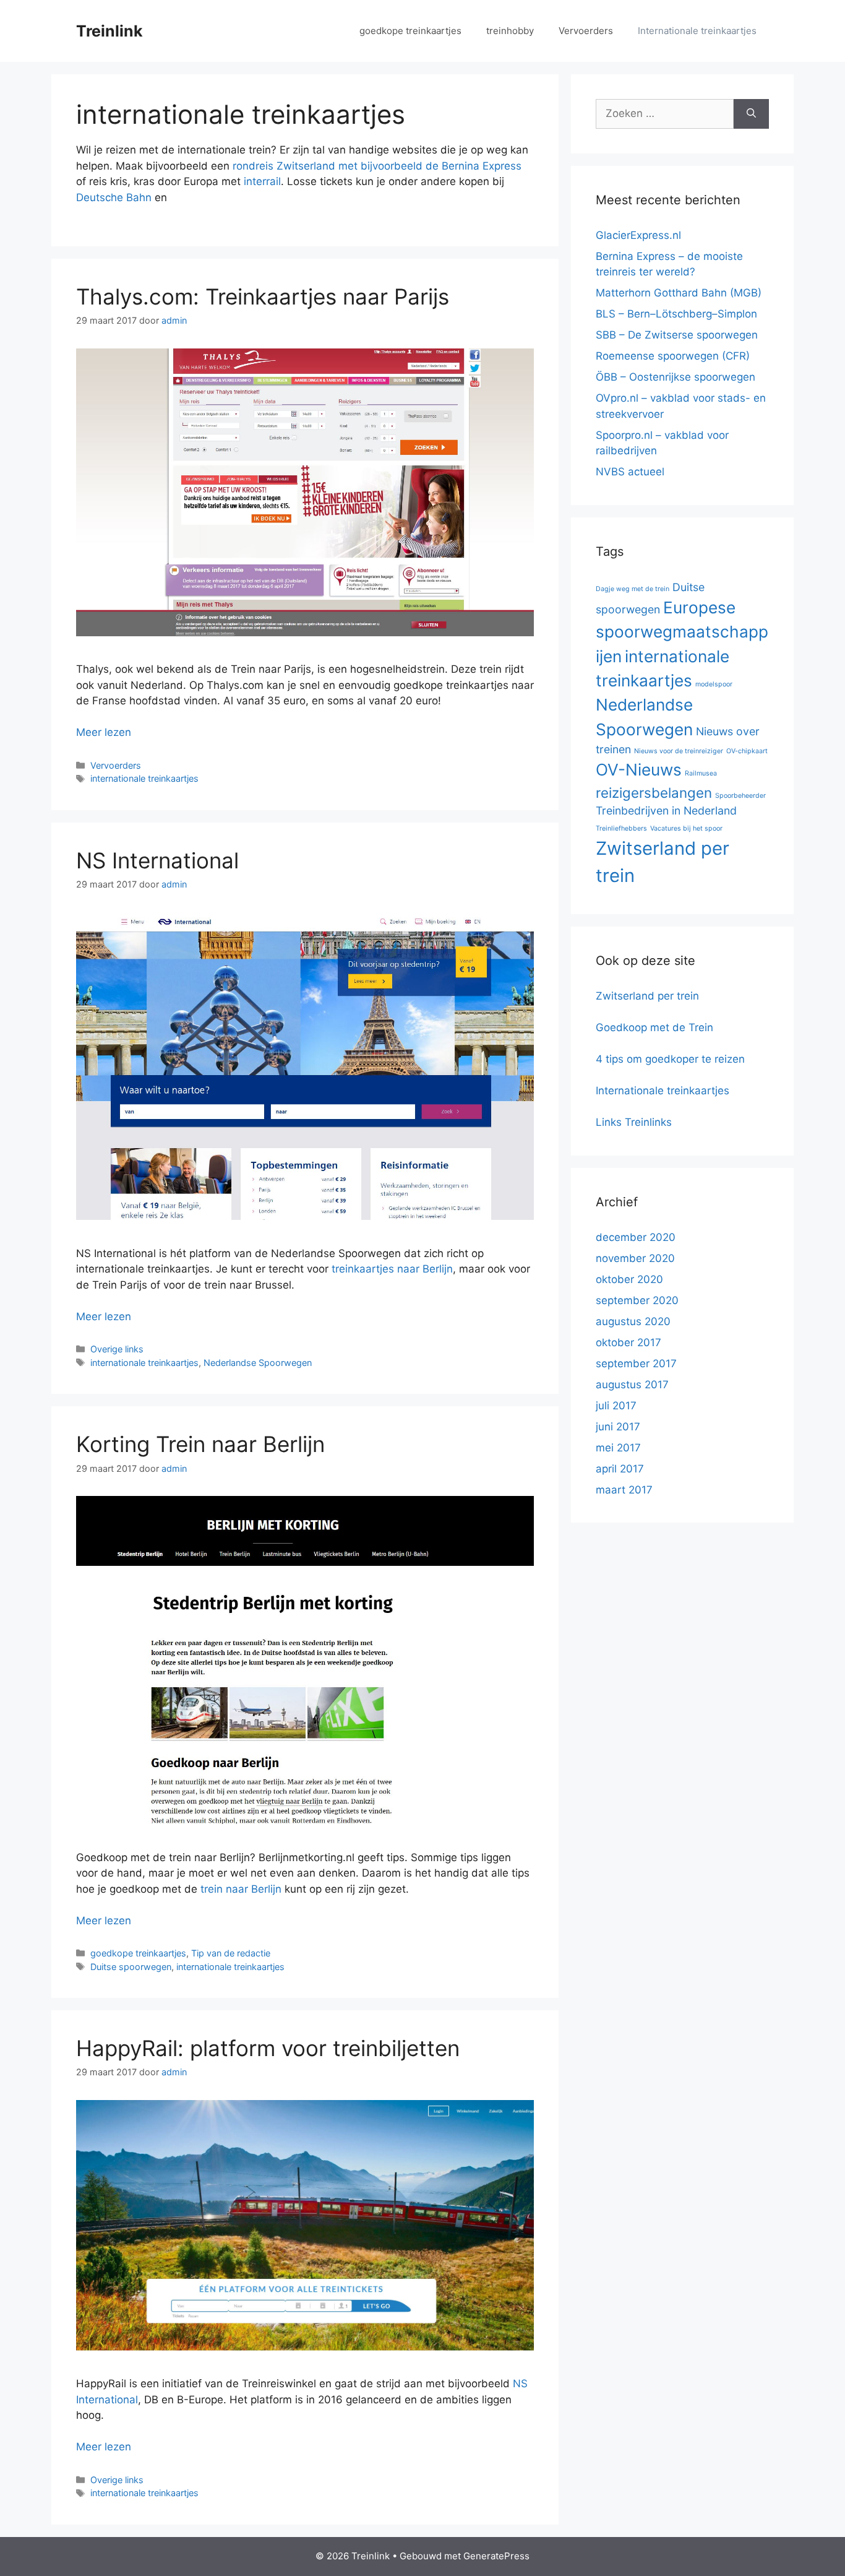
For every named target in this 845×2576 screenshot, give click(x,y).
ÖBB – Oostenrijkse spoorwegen (676, 377)
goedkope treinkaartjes (410, 31)
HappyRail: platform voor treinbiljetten (268, 2048)
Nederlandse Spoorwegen (258, 1363)
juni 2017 (618, 1427)
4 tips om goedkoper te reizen (670, 1059)
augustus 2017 (632, 1385)
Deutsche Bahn (114, 197)
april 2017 (620, 1469)
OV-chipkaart (747, 751)
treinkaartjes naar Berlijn (392, 1269)
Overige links (117, 1349)
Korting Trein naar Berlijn (200, 1444)
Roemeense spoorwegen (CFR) (673, 356)
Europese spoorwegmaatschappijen (682, 632)
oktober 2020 (629, 1279)
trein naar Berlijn (241, 1889)
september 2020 (637, 1300)
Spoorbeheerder (740, 796)
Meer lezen (104, 732)
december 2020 (636, 1237)
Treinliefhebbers (621, 828)
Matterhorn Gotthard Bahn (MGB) (679, 293)
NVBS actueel (630, 472)
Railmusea (701, 773)
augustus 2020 (633, 1321)
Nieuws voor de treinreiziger (679, 751)
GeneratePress (496, 2556)
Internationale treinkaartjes (697, 31)
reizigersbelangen (654, 793)
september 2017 (636, 1364)
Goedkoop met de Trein (654, 1027)
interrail (262, 181)
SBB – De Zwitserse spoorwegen (677, 335)
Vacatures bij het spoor (686, 828)
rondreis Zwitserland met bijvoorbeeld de (337, 166)
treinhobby (510, 31)
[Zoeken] (751, 114)
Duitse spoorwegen (131, 1967)
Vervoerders (586, 31)
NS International (157, 860)
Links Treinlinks (634, 1122)
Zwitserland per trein (647, 996)
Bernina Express (482, 166)
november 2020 (635, 1258)
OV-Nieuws (639, 770)
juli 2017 (616, 1406)
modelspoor (714, 684)
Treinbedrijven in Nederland (666, 810)
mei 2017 (618, 1448)
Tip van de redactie (231, 1953)
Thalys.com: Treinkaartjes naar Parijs (263, 296)
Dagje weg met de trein (633, 589)
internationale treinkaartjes (144, 778)
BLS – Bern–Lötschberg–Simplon (676, 314)
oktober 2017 (628, 1342)
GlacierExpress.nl (638, 235)
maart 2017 (624, 1490)
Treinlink (109, 31)
